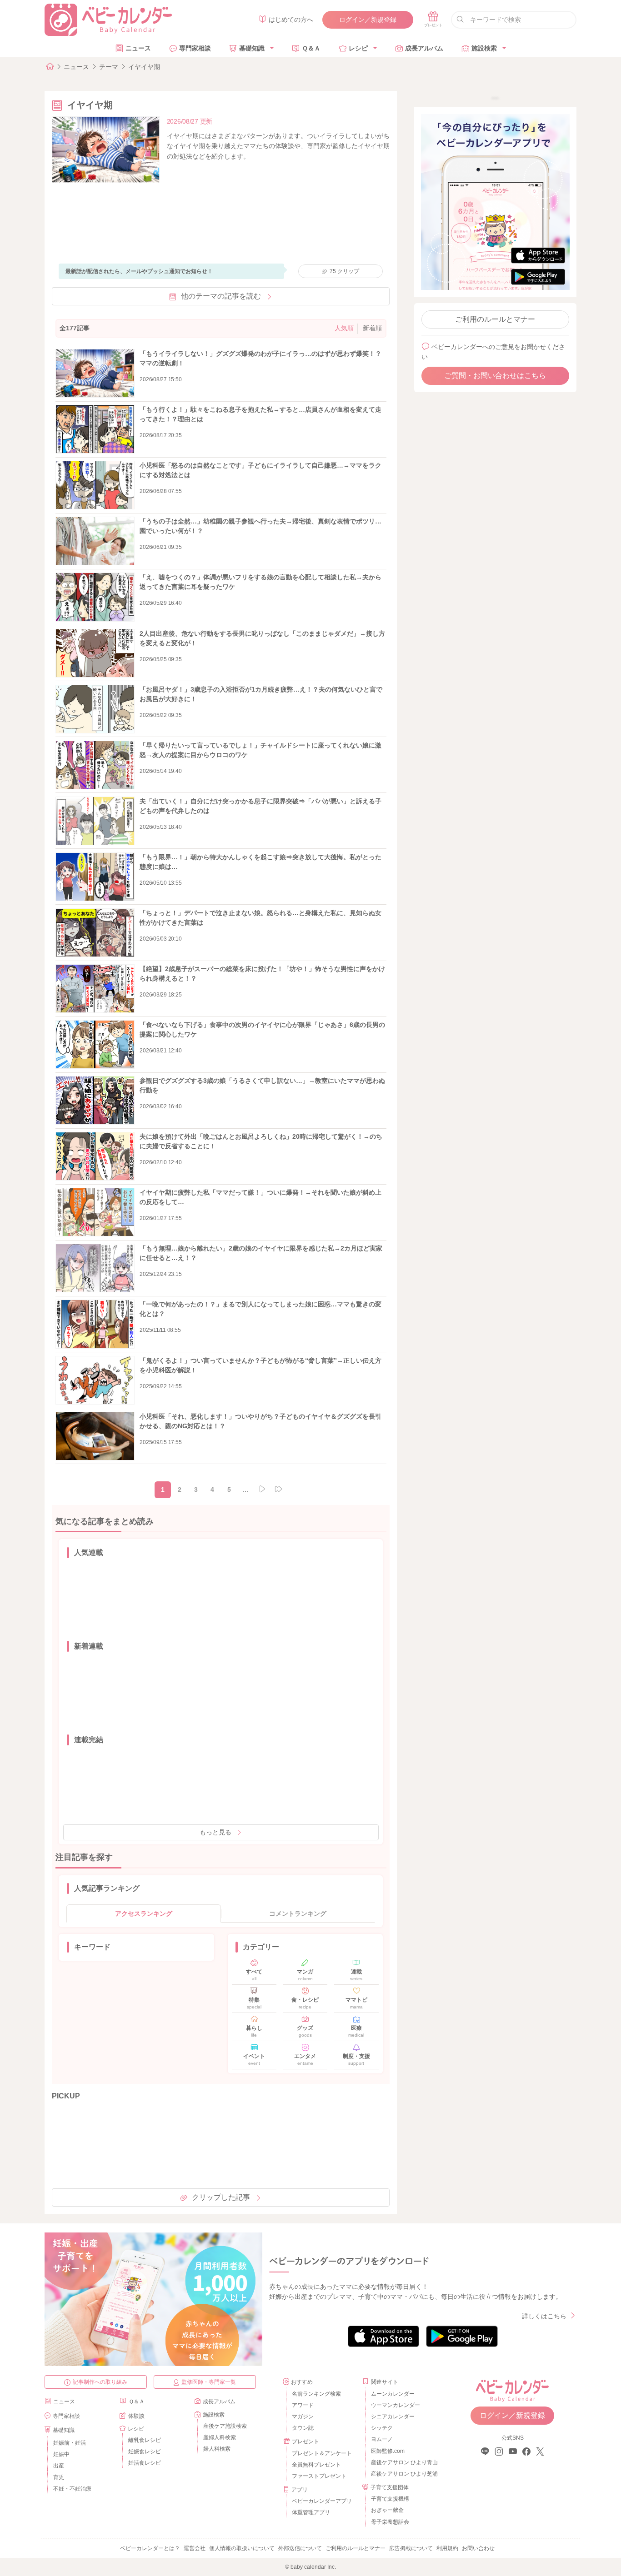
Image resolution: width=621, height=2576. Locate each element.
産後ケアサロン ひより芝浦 (403, 2474)
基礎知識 (252, 48)
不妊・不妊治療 (72, 2489)
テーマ (109, 67)
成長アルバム (424, 48)
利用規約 (447, 2548)
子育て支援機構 (390, 2499)
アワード (303, 2405)
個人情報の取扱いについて (242, 2548)
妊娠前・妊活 (70, 2443)
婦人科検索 (217, 2449)
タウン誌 (303, 2428)
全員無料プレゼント (316, 2465)
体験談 (136, 2416)
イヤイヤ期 (144, 67)
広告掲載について (411, 2548)
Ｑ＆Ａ (311, 48)
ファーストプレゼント (319, 2476)
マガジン (303, 2417)
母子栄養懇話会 (390, 2522)
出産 (59, 2466)
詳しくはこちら (544, 2316)
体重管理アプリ (311, 2512)
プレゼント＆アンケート (322, 2453)
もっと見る (215, 1832)
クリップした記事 (221, 2197)
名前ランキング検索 (316, 2394)
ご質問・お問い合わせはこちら (495, 376)
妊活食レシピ (145, 2463)
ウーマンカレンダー (396, 2405)
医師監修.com (388, 2451)
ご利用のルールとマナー (495, 319)
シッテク (382, 2428)
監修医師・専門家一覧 (209, 2382)
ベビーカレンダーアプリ (322, 2501)
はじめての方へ (291, 20)
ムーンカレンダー (393, 2394)
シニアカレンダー (393, 2417)
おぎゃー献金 (387, 2510)
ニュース (138, 48)
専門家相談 (195, 48)
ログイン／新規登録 (368, 20)
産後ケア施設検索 (225, 2426)
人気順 (344, 328)
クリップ (344, 271)
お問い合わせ (478, 2548)
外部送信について (300, 2548)
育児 (59, 2477)
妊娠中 (61, 2454)
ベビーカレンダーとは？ (150, 2548)
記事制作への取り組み (100, 2382)
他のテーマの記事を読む (221, 296)
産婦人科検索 (220, 2437)
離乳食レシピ (145, 2440)
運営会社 (195, 2548)
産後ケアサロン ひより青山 (403, 2462)
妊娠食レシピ (145, 2451)
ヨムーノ (382, 2439)
